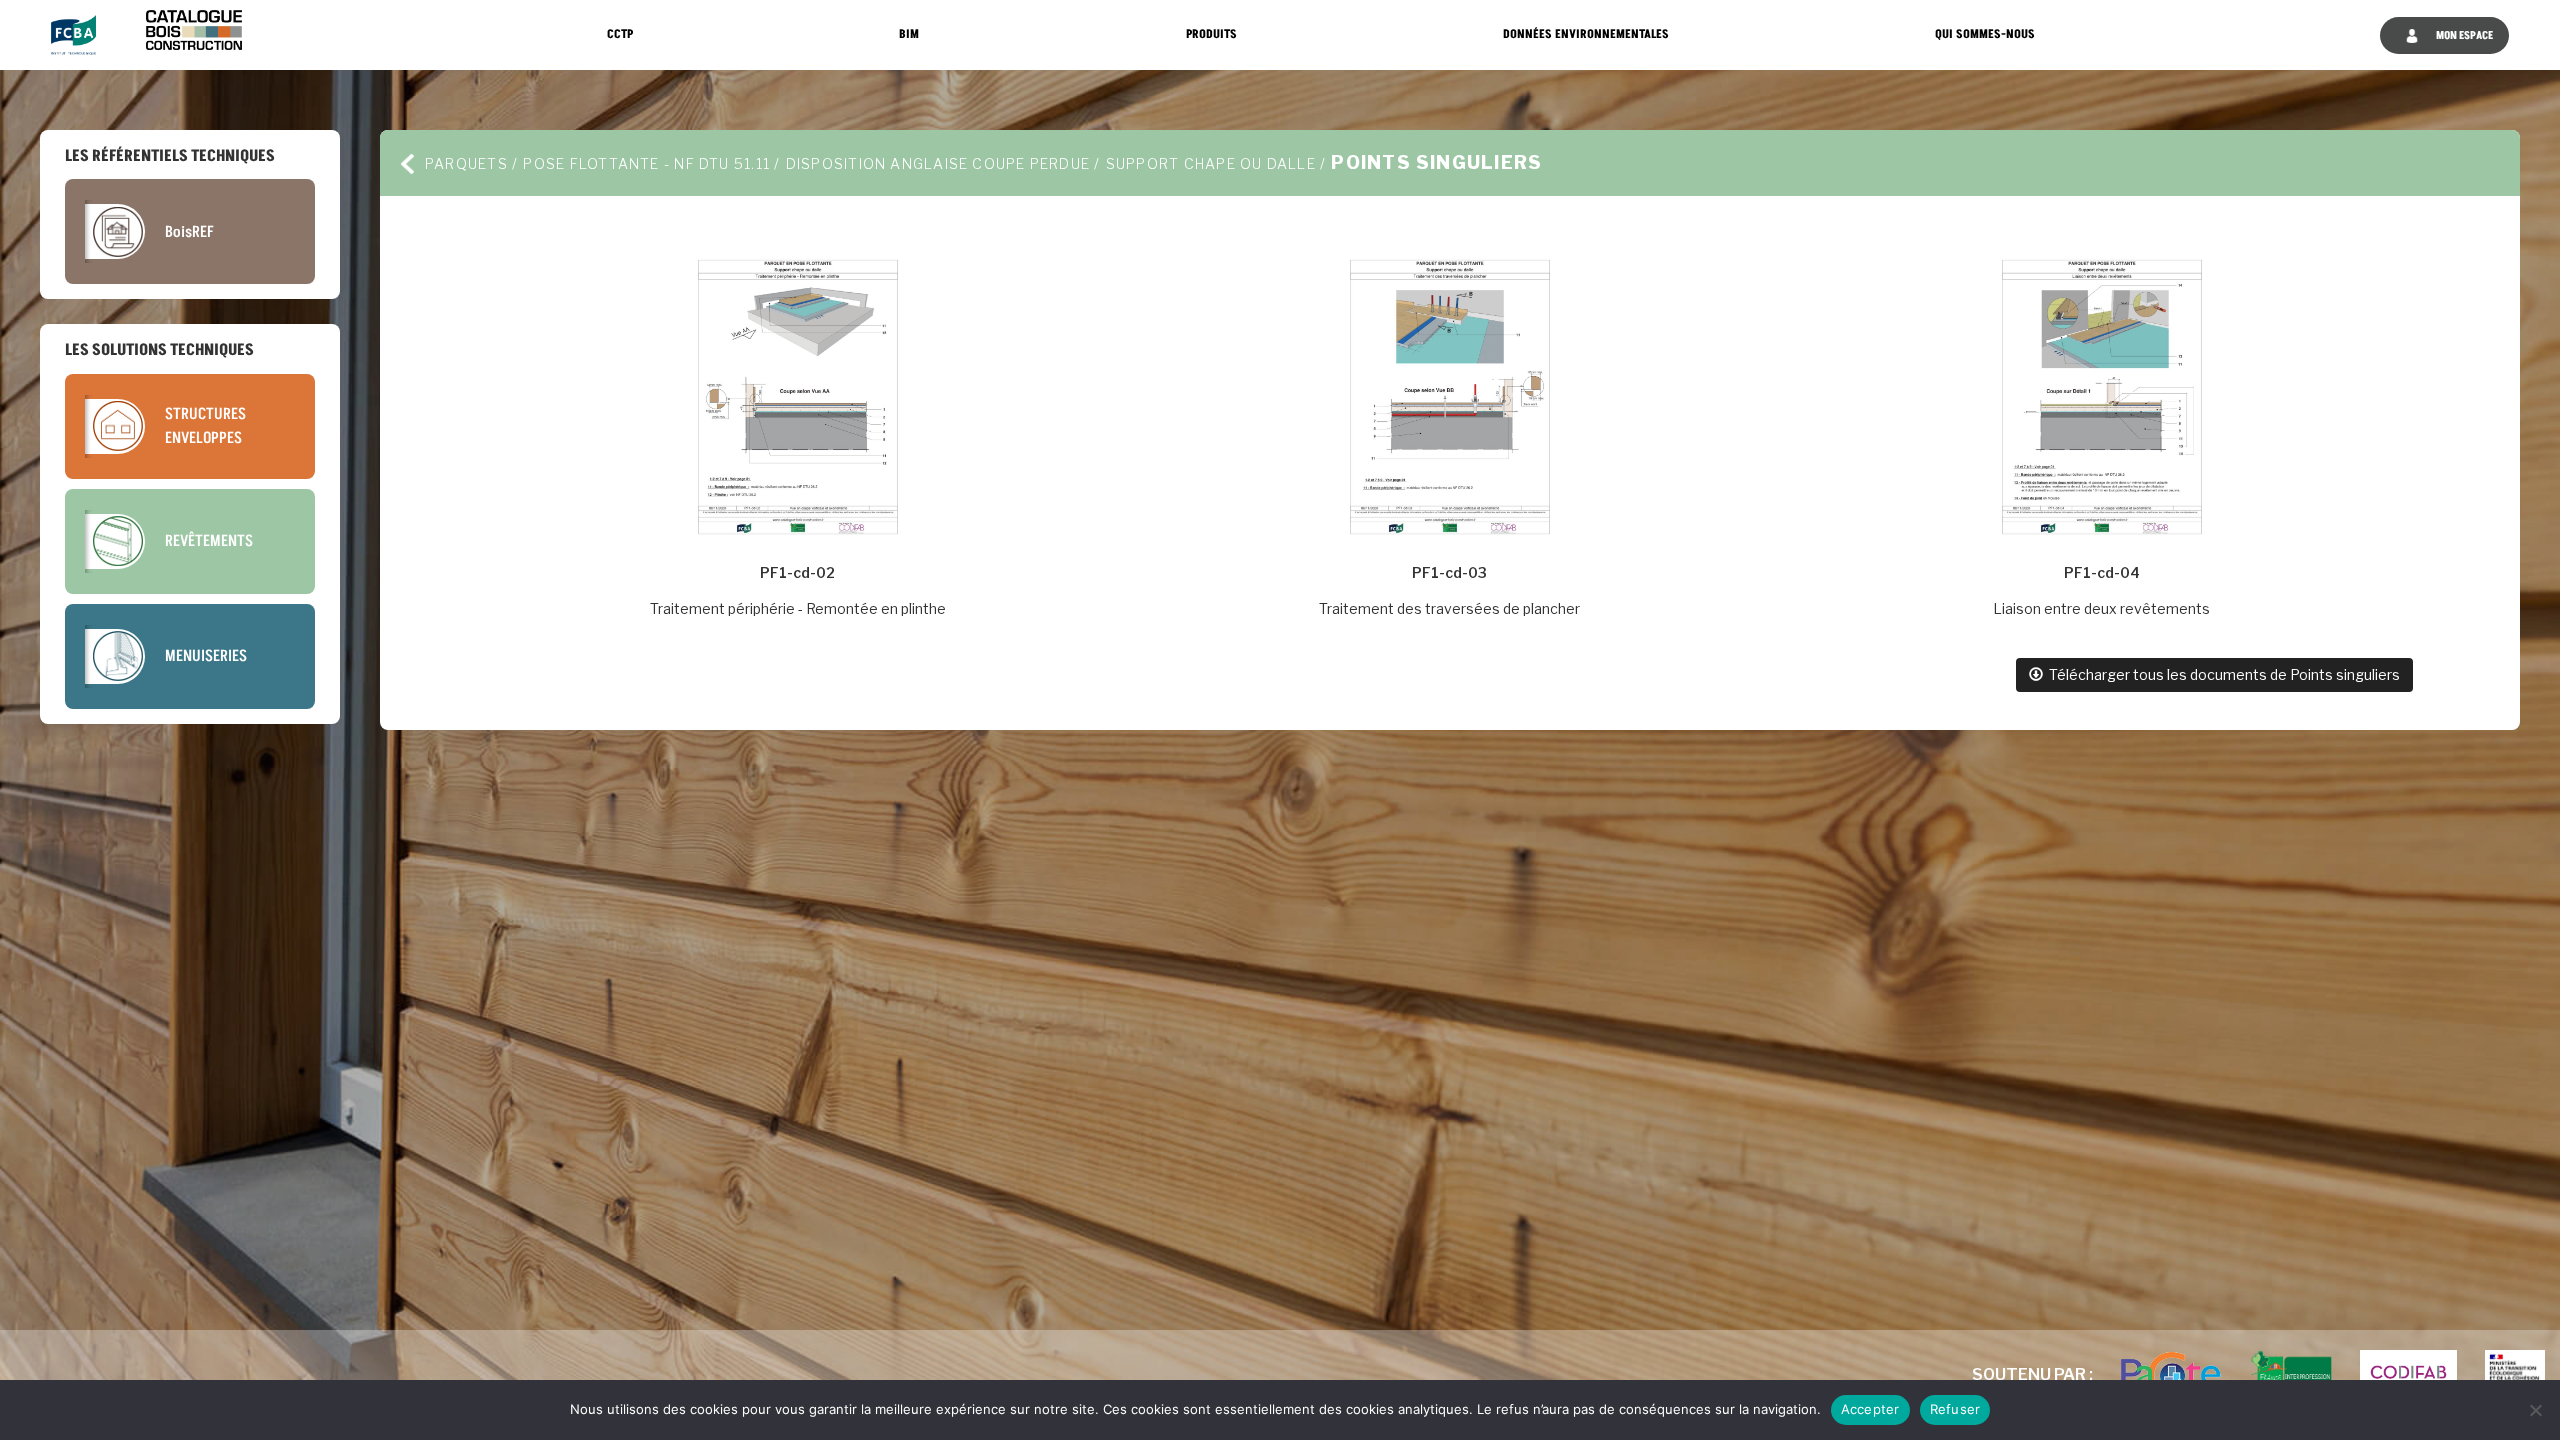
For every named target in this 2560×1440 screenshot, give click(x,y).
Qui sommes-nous (1985, 34)
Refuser (1955, 1409)
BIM (909, 34)
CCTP (620, 34)
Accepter (1870, 1409)
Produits (1211, 34)
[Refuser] (2535, 1410)
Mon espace (2463, 35)
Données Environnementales (1586, 34)
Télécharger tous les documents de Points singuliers (2221, 674)
